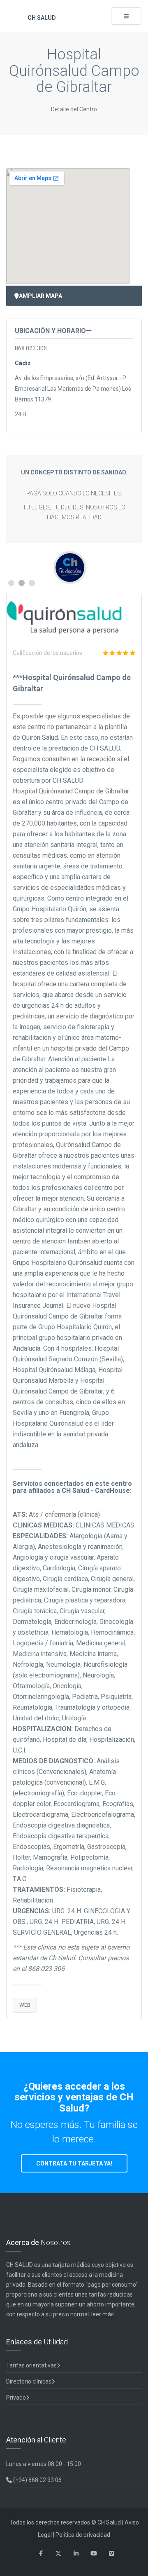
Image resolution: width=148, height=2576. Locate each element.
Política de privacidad (83, 2535)
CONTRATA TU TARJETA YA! (74, 2163)
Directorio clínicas (29, 2381)
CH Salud (41, 18)
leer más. (103, 2314)
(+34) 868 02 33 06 (37, 2480)
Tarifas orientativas (31, 2365)
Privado (16, 2398)
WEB (25, 2005)
